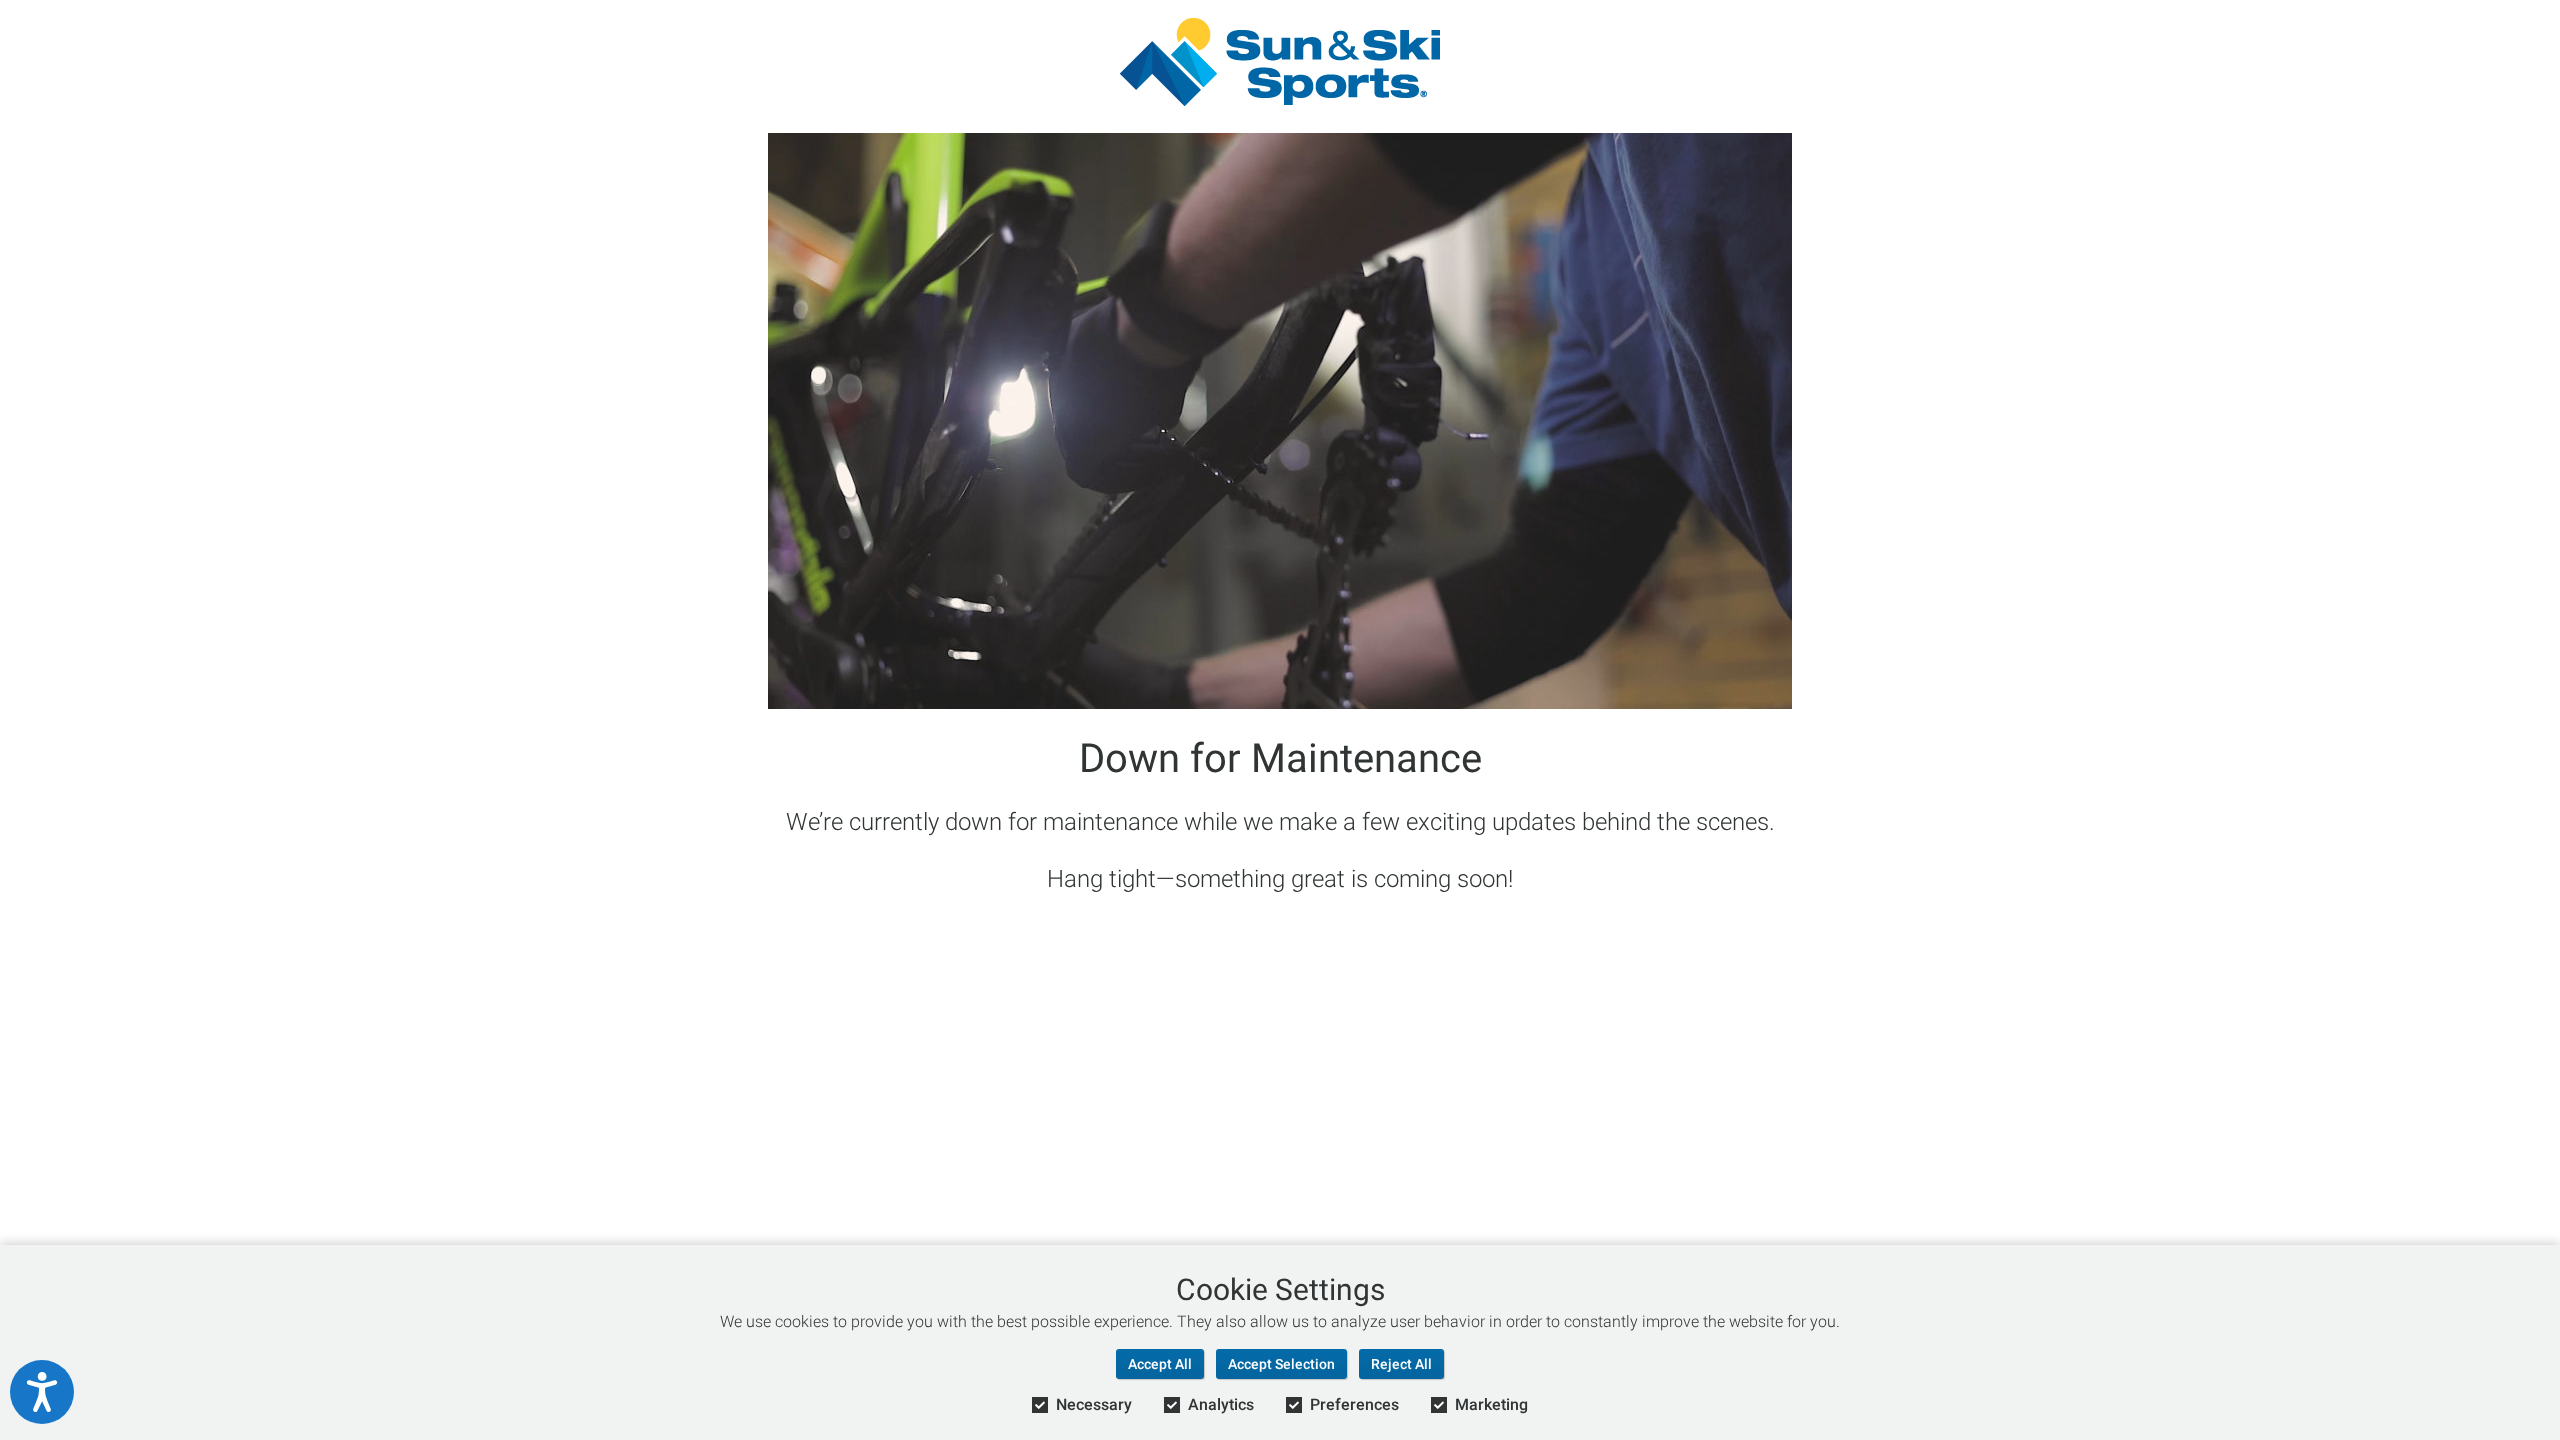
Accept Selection (1281, 1364)
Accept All (1160, 1364)
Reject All (1401, 1364)
